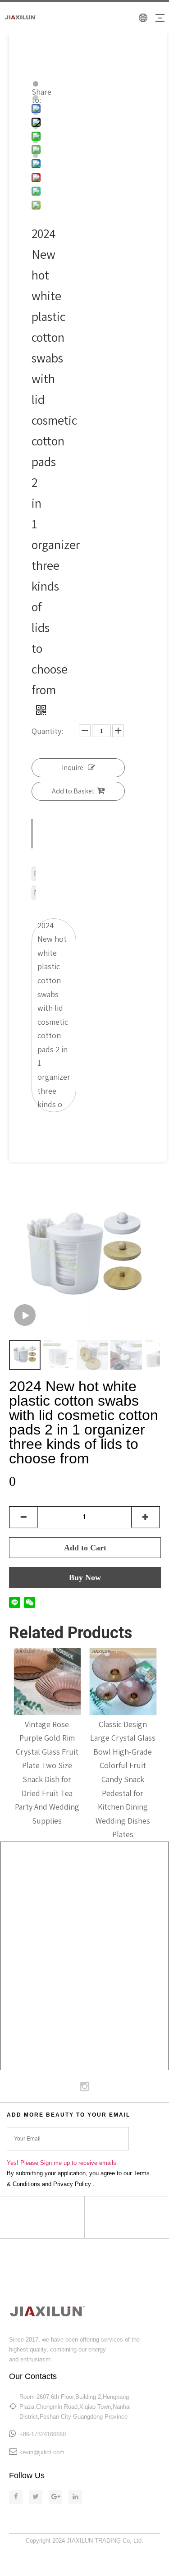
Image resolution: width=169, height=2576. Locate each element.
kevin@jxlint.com (42, 2452)
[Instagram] (85, 2086)
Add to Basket (73, 791)
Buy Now (85, 1577)
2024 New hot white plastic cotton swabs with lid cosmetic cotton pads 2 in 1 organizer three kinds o (54, 1015)
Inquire (73, 768)
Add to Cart (85, 1548)
